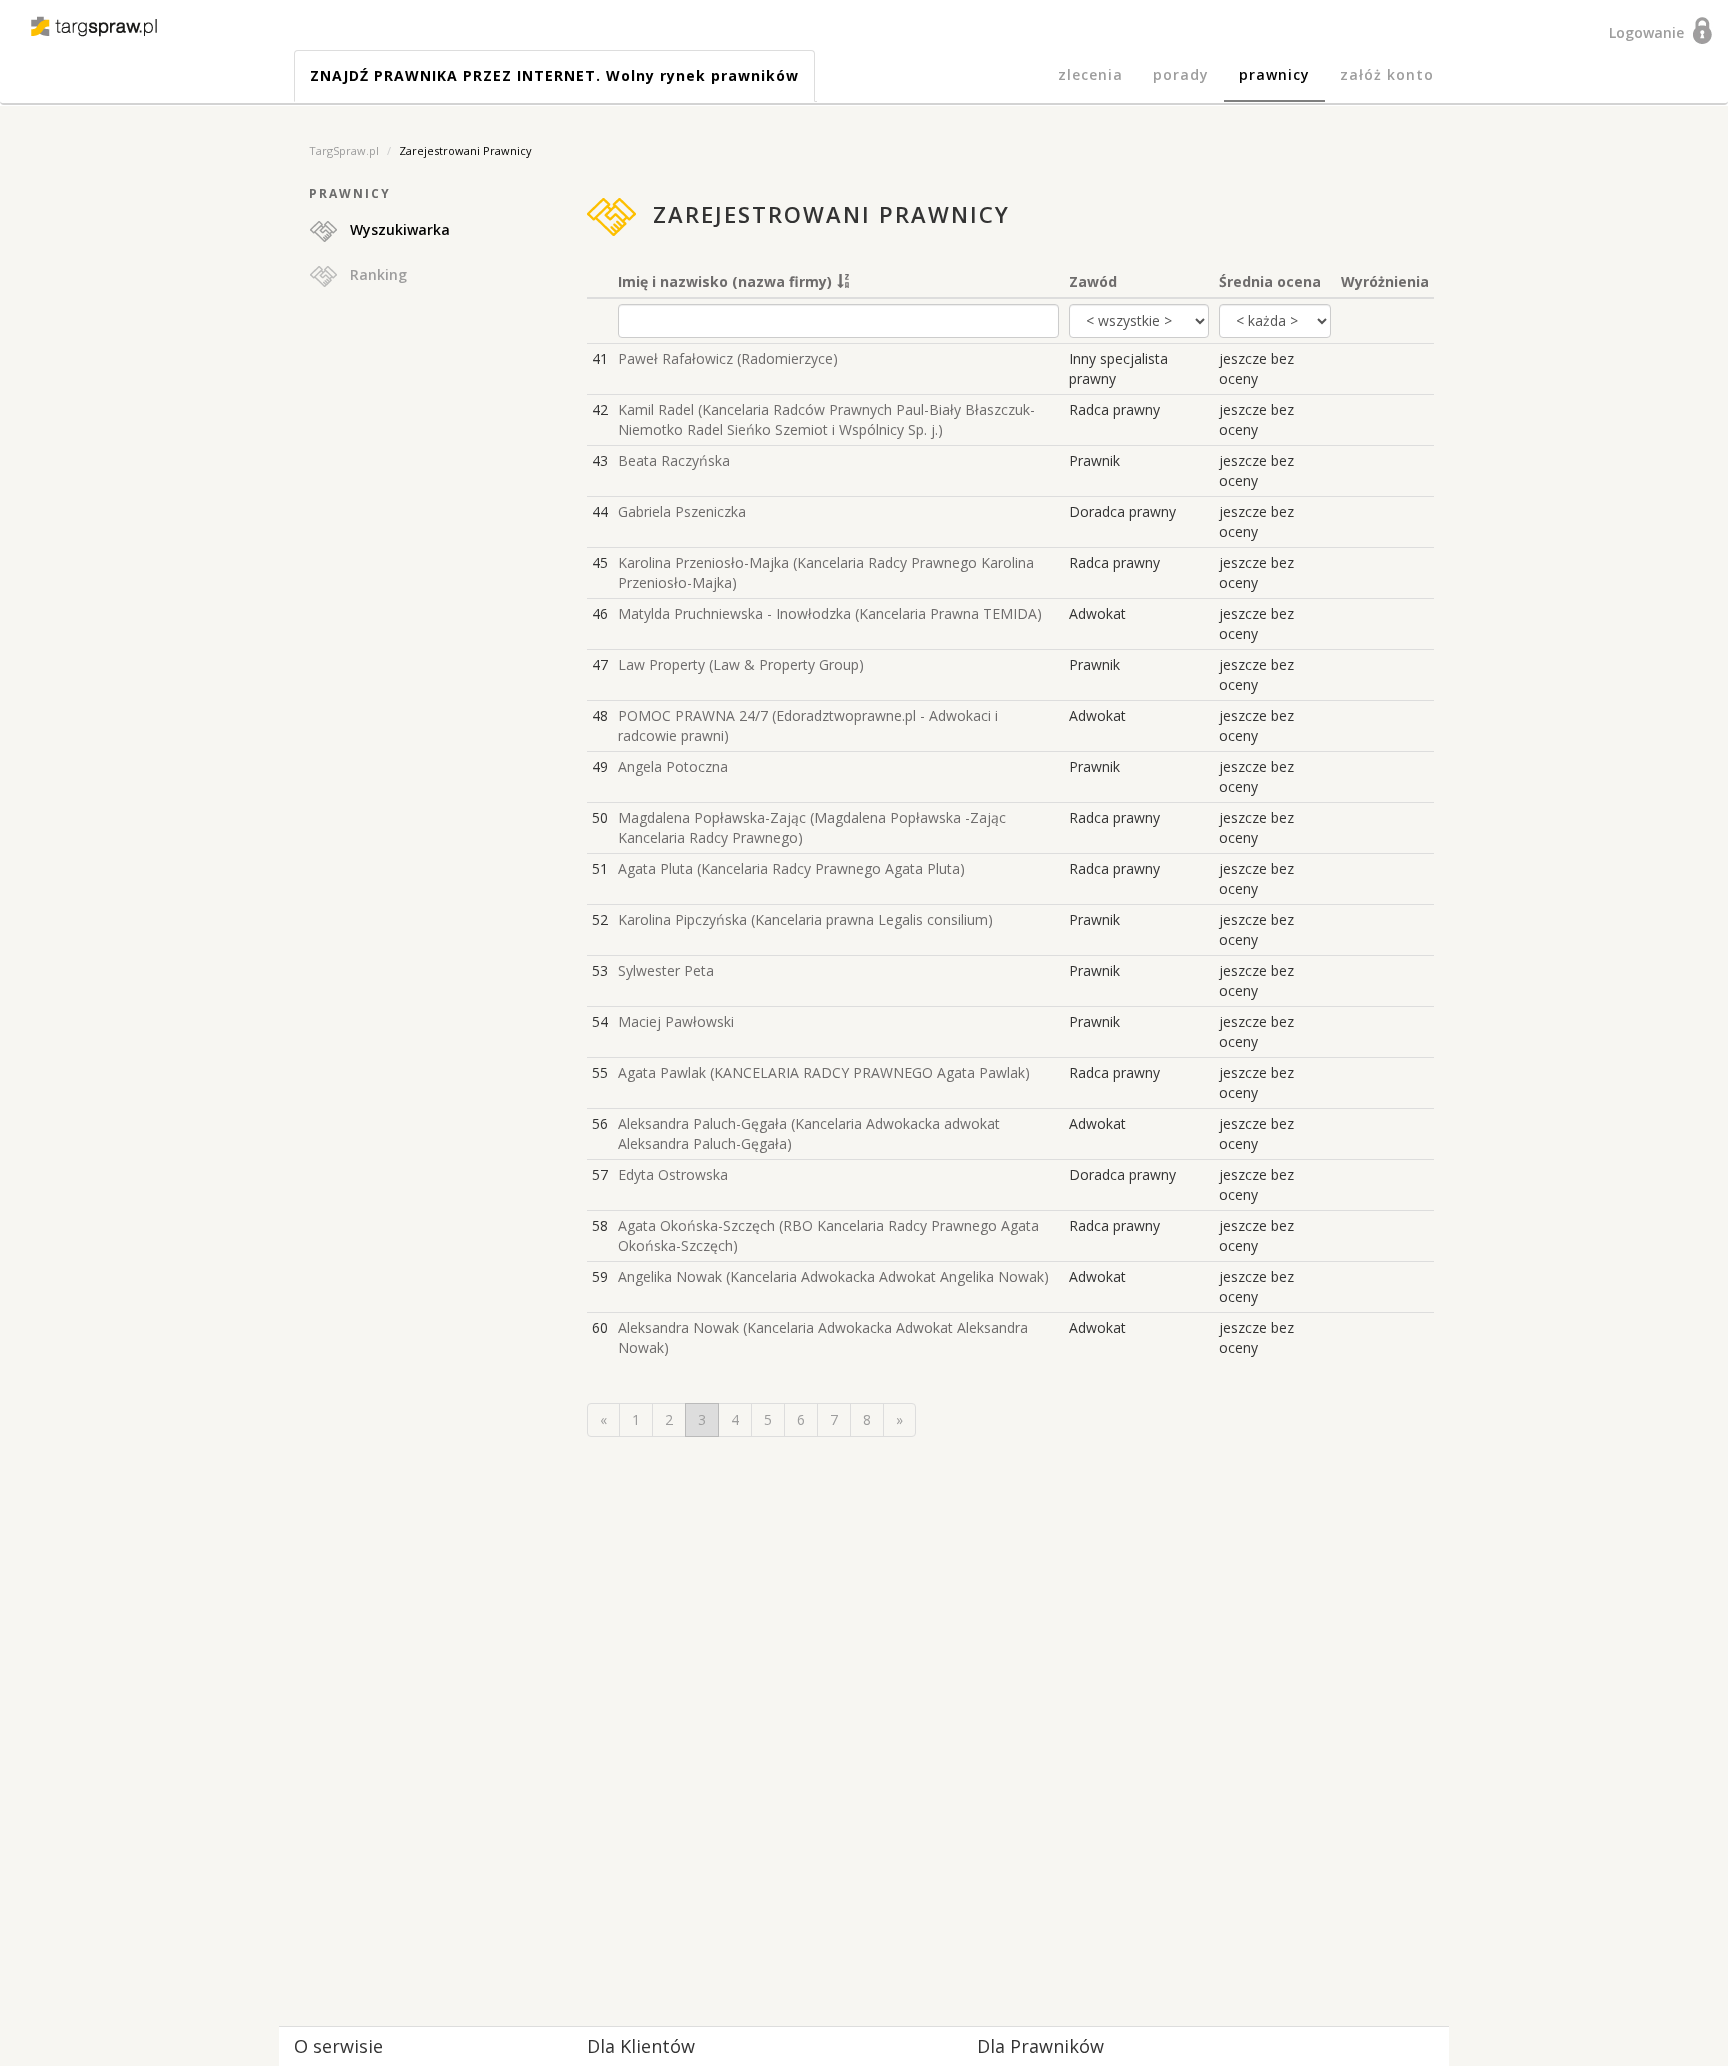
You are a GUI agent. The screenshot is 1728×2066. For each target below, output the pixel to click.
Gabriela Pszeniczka (682, 511)
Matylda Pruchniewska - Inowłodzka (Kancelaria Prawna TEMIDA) (830, 613)
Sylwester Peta (666, 970)
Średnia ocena (1270, 281)
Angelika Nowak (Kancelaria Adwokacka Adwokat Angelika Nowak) (833, 1276)
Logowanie (1650, 32)
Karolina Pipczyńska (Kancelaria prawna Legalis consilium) (805, 919)
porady (1181, 74)
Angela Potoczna (673, 766)
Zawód (1093, 281)
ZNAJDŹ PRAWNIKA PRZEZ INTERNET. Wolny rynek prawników (554, 75)
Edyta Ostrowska (673, 1174)
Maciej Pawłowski (676, 1021)
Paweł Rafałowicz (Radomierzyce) (728, 358)
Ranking (372, 274)
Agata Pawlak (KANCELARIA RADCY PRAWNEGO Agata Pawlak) (824, 1072)
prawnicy (1274, 74)
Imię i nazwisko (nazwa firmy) (725, 281)
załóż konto (1387, 74)
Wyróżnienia (1385, 281)
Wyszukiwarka (394, 229)
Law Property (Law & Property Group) (741, 664)
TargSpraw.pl (344, 150)
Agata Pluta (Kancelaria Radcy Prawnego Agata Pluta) (791, 868)
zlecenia (1090, 74)
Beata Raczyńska (674, 460)
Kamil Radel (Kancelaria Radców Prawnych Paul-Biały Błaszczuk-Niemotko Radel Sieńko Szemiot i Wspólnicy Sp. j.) (826, 419)
